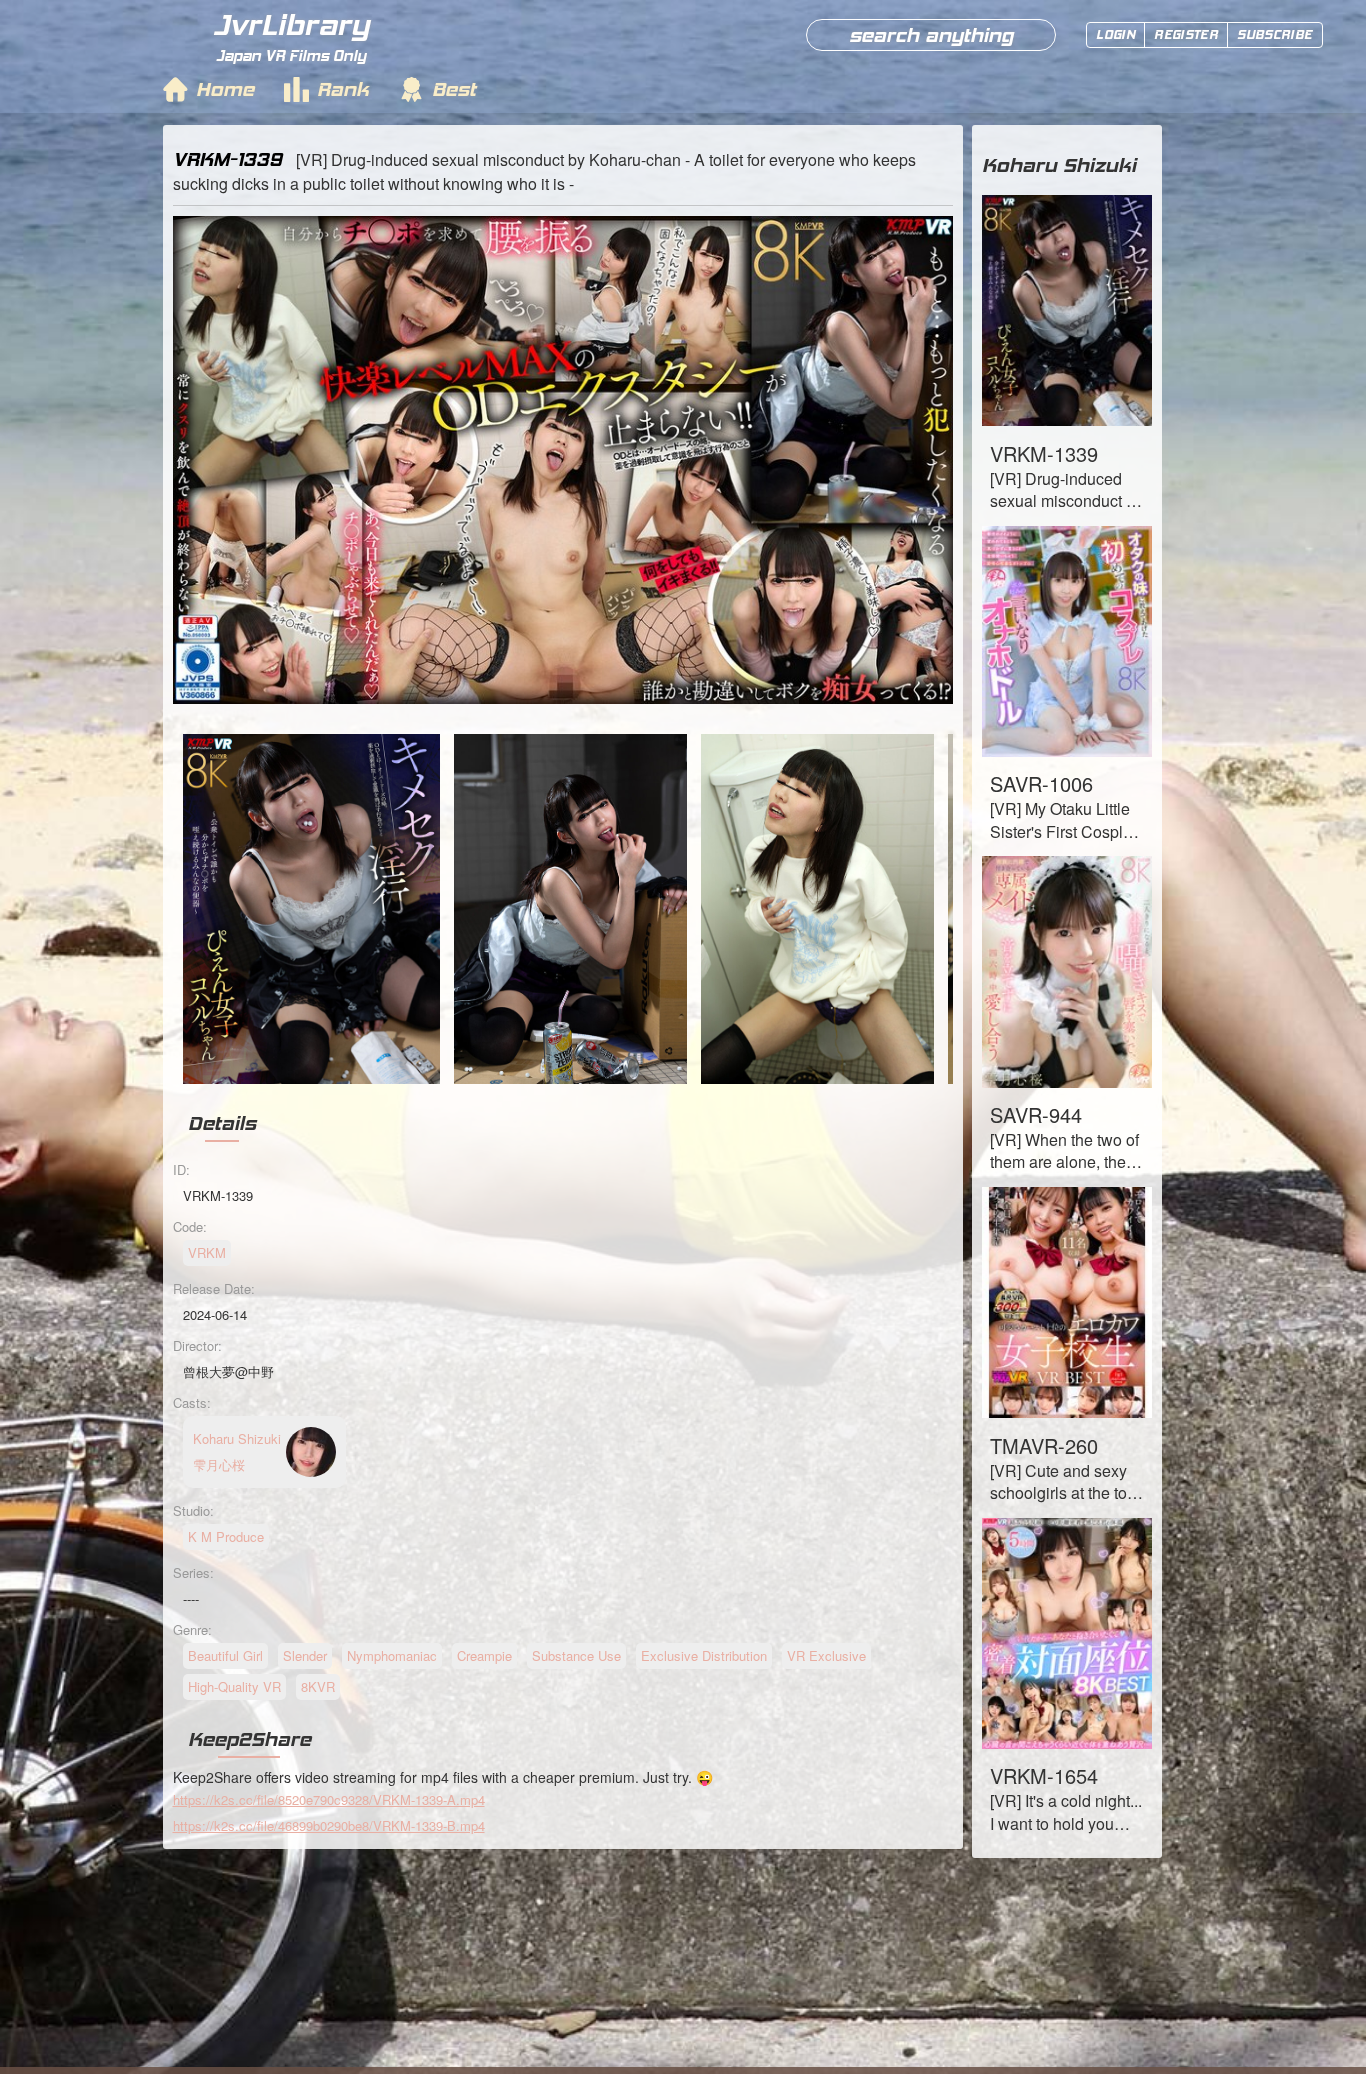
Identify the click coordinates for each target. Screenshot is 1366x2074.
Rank (343, 89)
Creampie (484, 1655)
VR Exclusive (826, 1655)
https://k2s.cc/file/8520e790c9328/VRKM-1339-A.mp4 (329, 1799)
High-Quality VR (234, 1686)
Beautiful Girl (225, 1655)
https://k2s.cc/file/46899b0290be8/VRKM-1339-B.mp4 (329, 1825)
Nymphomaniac (392, 1655)
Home (225, 89)
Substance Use (576, 1655)
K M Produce (226, 1536)
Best (454, 89)
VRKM (207, 1252)
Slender (305, 1655)
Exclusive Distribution (704, 1655)
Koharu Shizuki (1059, 165)
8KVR (318, 1686)
